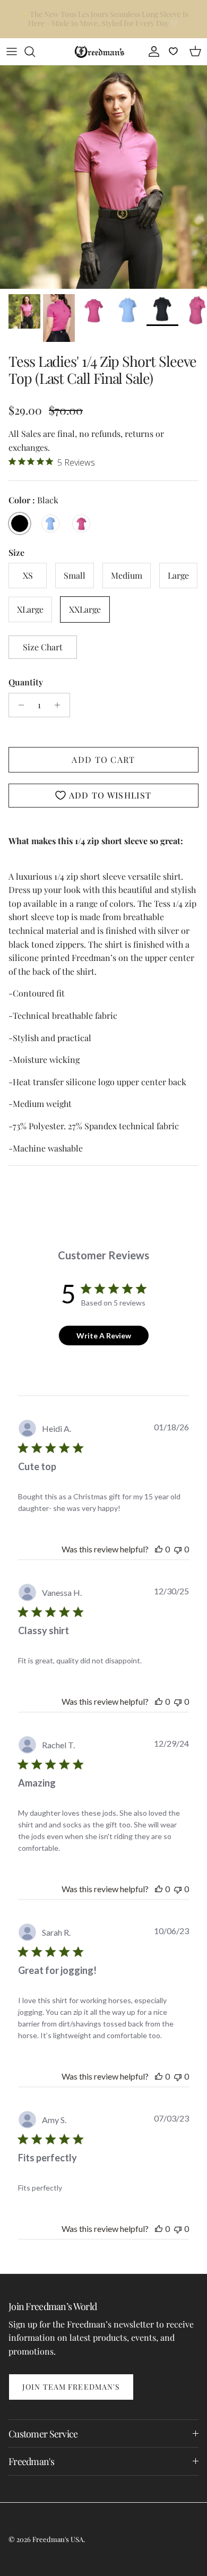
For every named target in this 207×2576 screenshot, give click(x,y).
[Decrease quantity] (18, 705)
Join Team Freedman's (71, 2387)
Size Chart (43, 647)
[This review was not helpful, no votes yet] (178, 1549)
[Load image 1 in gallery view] (103, 177)
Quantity (26, 682)
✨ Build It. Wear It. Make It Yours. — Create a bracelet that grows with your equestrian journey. (103, 20)
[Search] (35, 51)
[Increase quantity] (60, 705)
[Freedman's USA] (100, 51)
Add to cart (103, 759)
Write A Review (104, 1336)
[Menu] (12, 51)
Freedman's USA (58, 2539)
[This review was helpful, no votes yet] (159, 1549)
